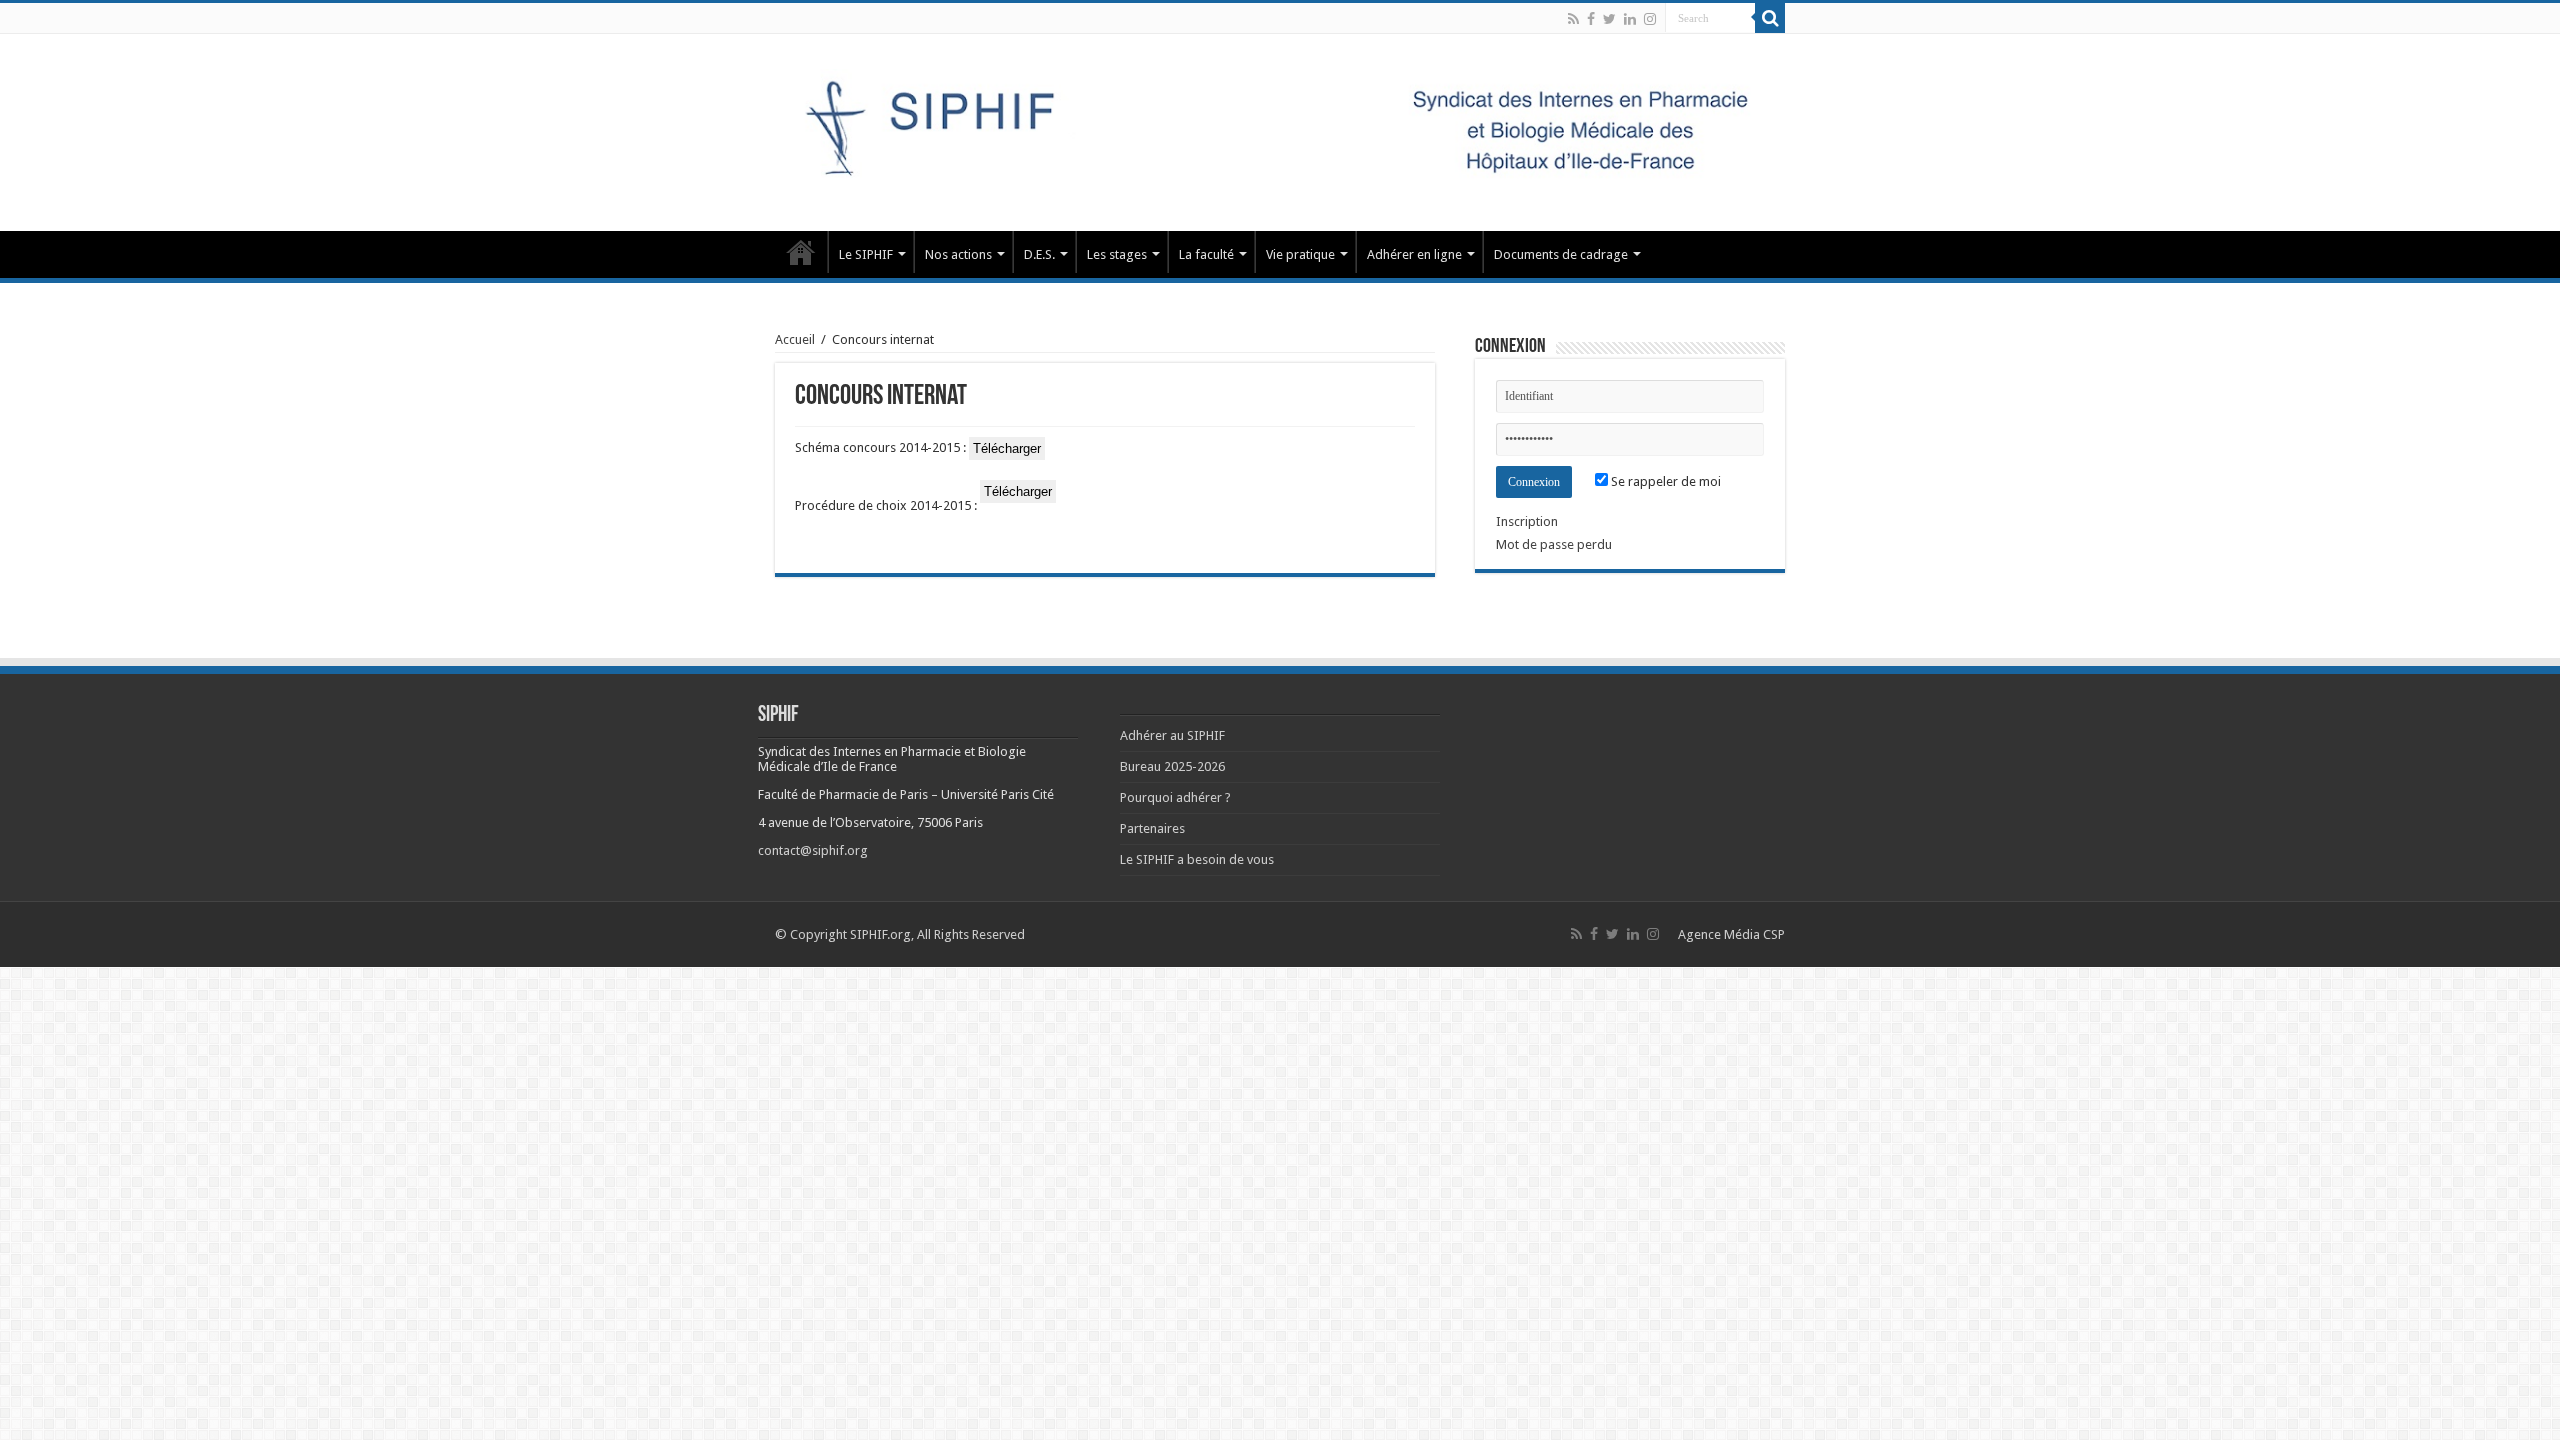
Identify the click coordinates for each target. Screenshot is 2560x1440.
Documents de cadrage (1561, 254)
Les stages (1117, 254)
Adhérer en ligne (1414, 254)
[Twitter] (1609, 19)
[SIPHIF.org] (1280, 129)
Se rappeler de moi (1664, 481)
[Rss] (1573, 19)
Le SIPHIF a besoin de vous (1197, 859)
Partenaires (1152, 828)
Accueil (795, 339)
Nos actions (958, 254)
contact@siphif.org (813, 850)
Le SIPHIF (866, 254)
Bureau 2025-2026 (1172, 766)
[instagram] (1650, 19)
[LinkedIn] (1630, 19)
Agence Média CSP (1731, 934)
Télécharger (1007, 448)
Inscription (1527, 521)
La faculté (1206, 254)
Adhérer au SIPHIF (1172, 735)
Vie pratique (1300, 254)
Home (801, 252)
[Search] (1770, 18)
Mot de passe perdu (1554, 544)
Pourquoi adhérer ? (1175, 797)
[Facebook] (1591, 19)
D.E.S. (1039, 254)
